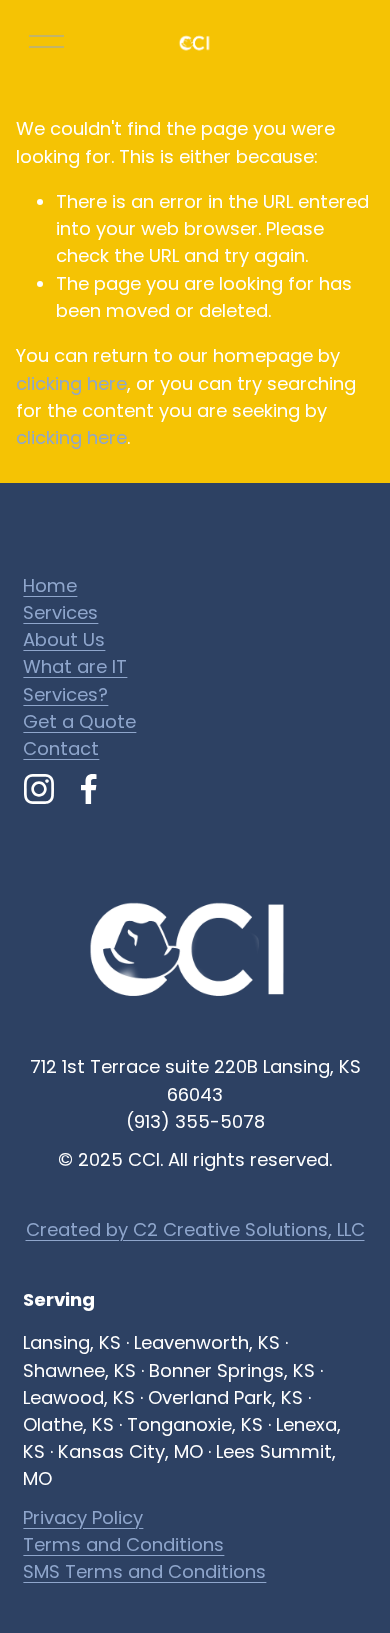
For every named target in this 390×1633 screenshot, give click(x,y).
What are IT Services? (75, 680)
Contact (61, 748)
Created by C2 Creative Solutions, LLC (195, 1229)
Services (60, 612)
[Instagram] (39, 789)
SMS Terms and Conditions (144, 1571)
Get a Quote (79, 721)
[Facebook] (89, 789)
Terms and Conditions (123, 1544)
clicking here (71, 383)
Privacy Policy (83, 1517)
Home (50, 585)
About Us (64, 639)
